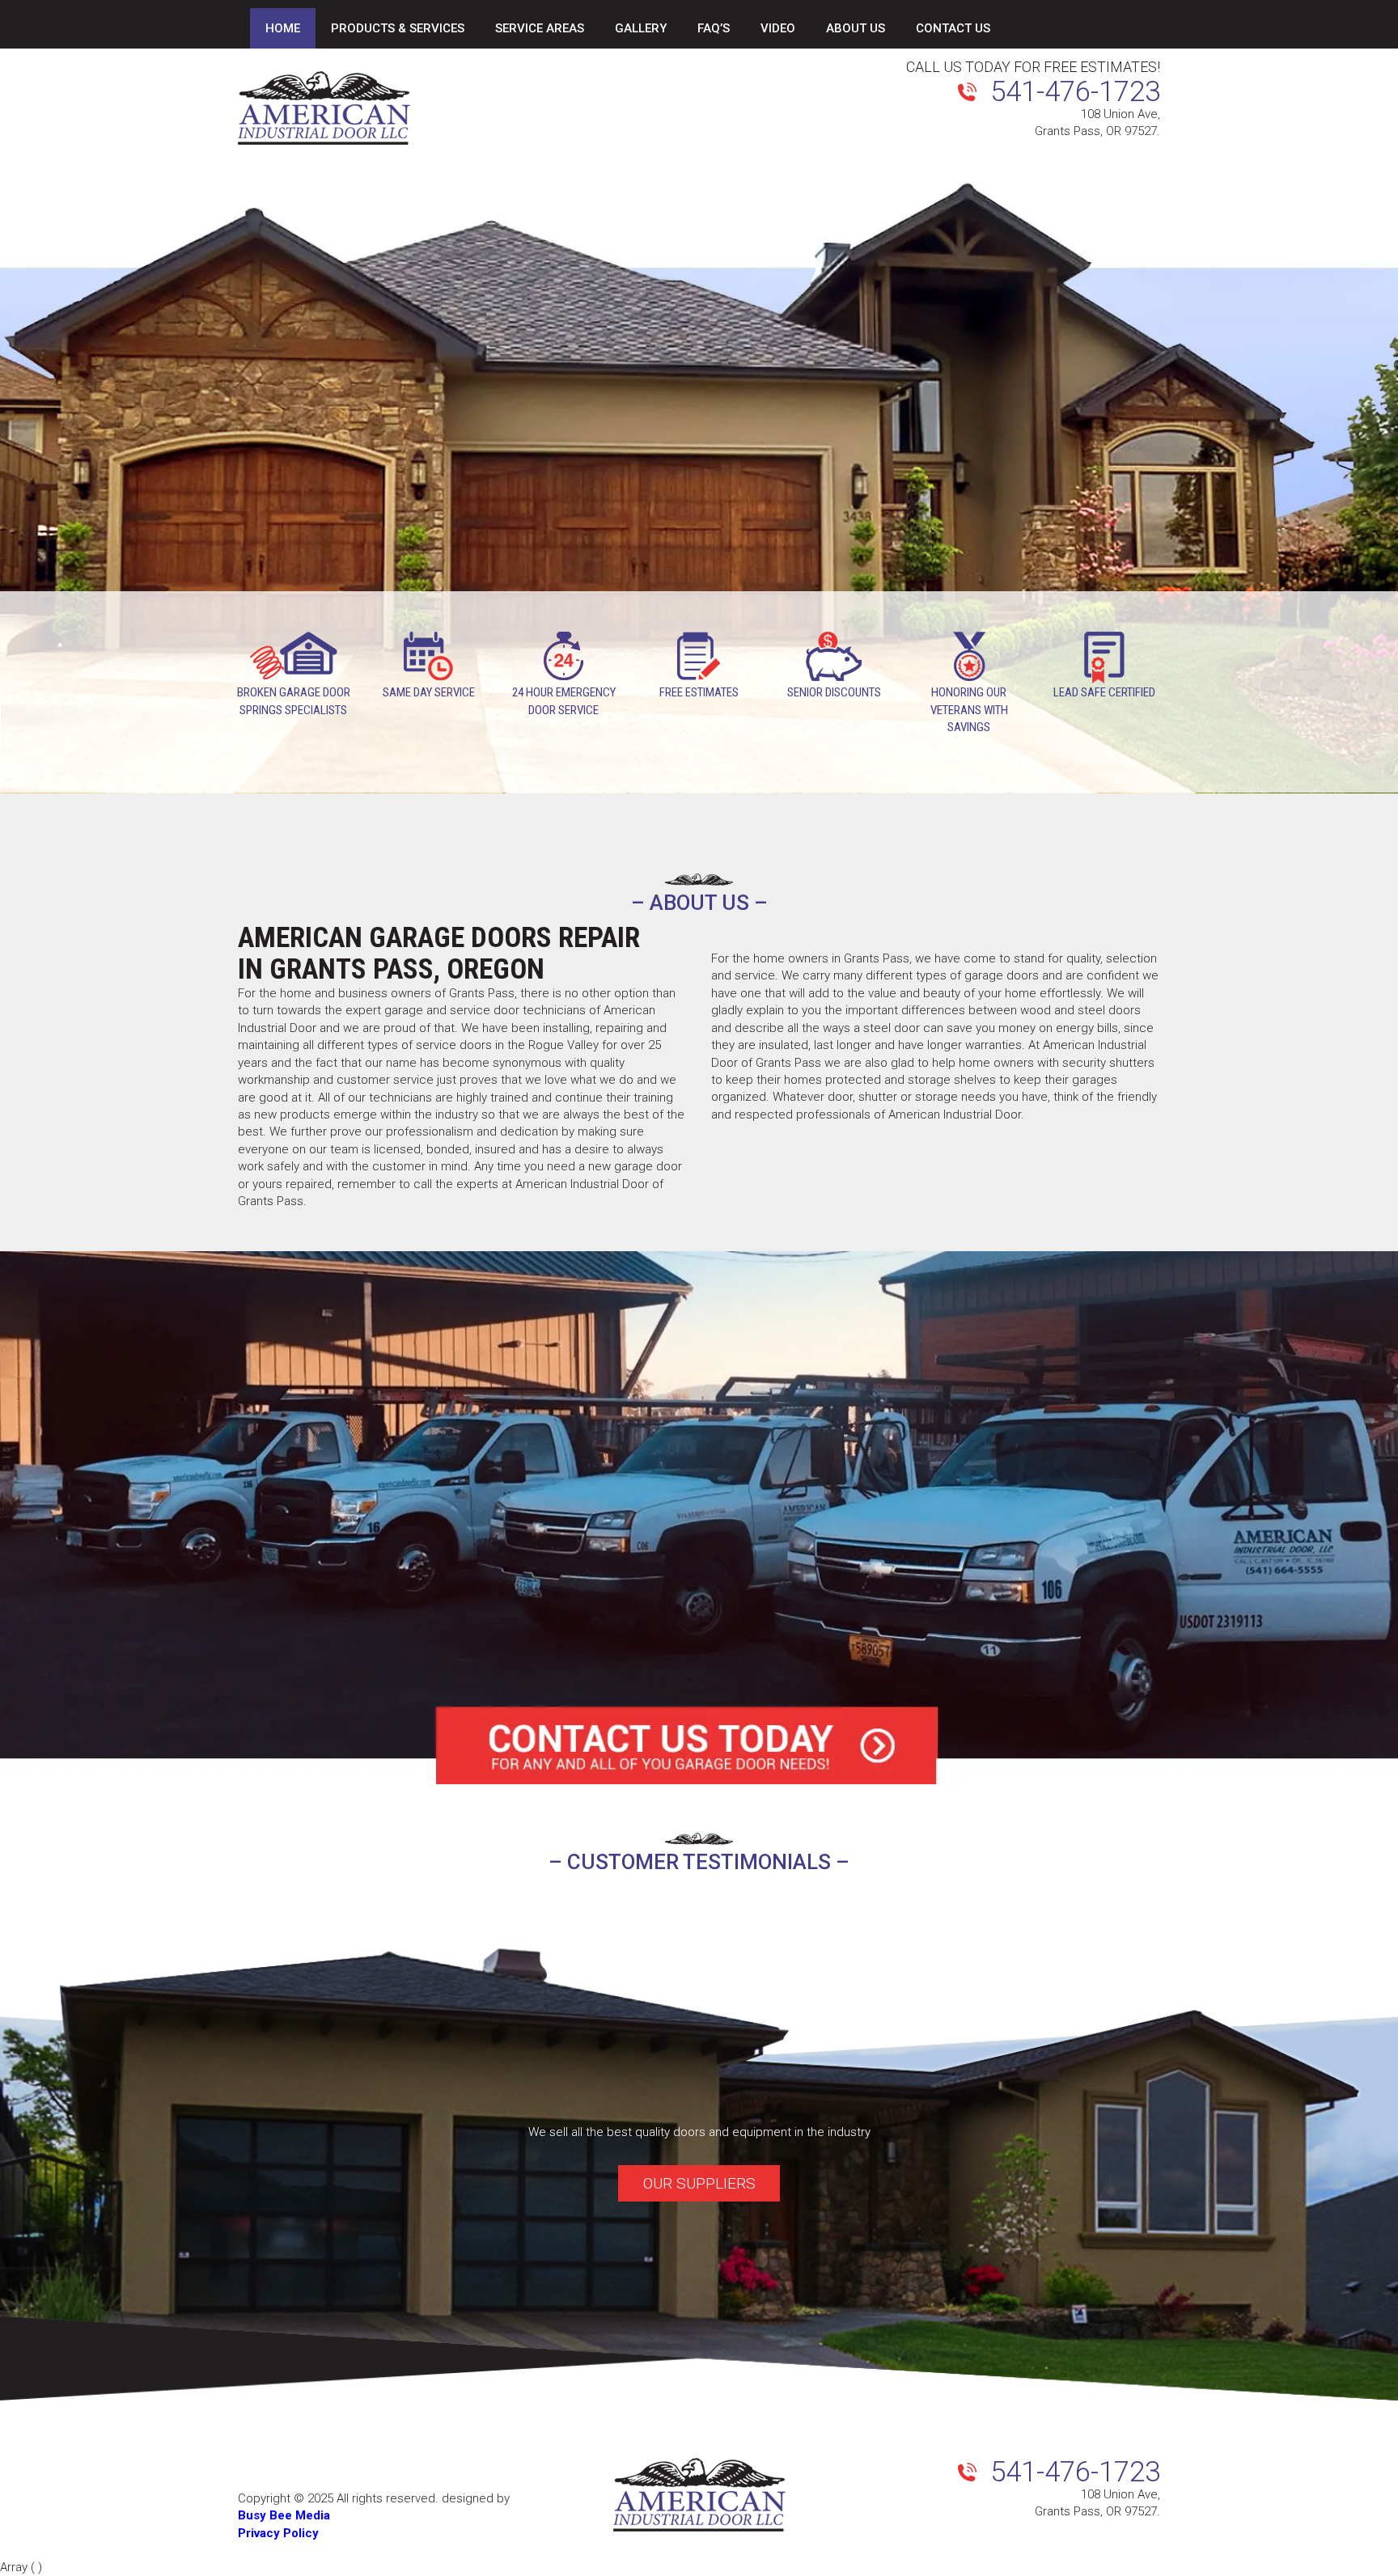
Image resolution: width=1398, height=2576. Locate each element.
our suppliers (699, 2183)
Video (778, 28)
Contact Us (953, 28)
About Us (856, 28)
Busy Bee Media (284, 2516)
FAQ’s (714, 28)
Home (283, 28)
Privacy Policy (278, 2533)
